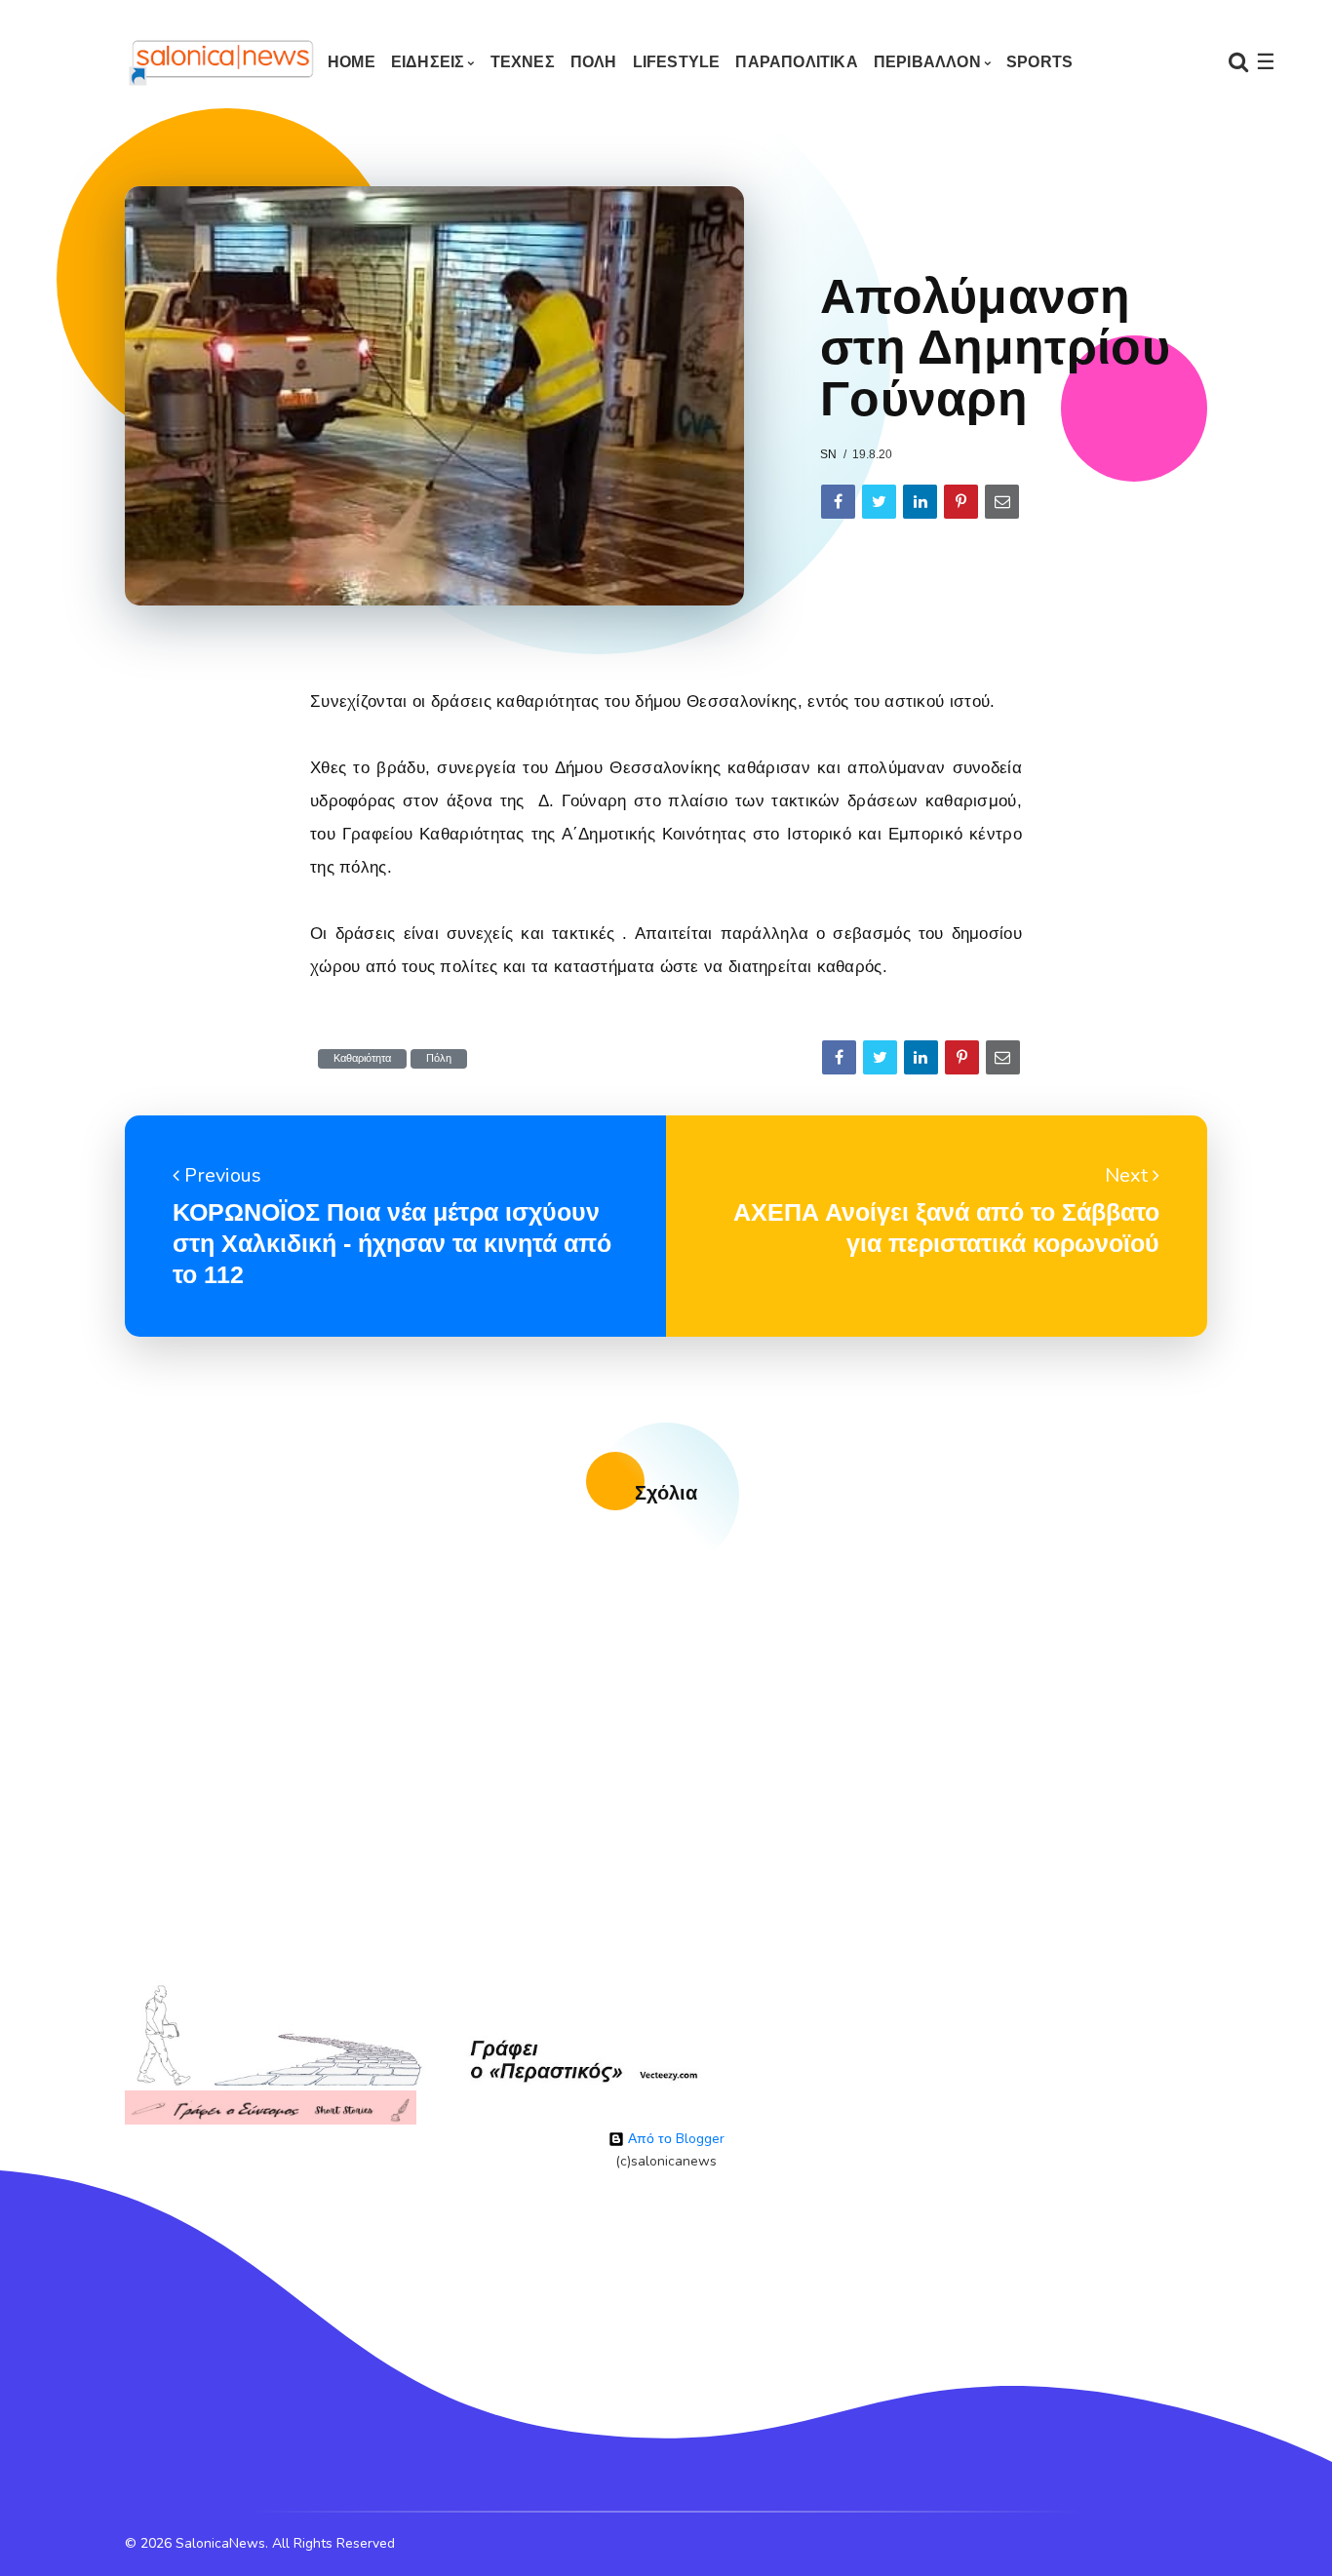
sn (828, 454)
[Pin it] (961, 502)
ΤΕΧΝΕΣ (523, 62)
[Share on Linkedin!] (920, 502)
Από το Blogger (674, 2139)
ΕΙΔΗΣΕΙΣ (428, 62)
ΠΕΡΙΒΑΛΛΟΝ (927, 62)
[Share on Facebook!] (838, 502)
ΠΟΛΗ (594, 62)
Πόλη (439, 1058)
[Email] (1002, 502)
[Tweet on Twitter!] (879, 502)
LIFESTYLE (677, 62)
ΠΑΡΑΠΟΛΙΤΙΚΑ (796, 62)
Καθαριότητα (362, 1058)
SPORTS (1039, 62)
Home (352, 62)
